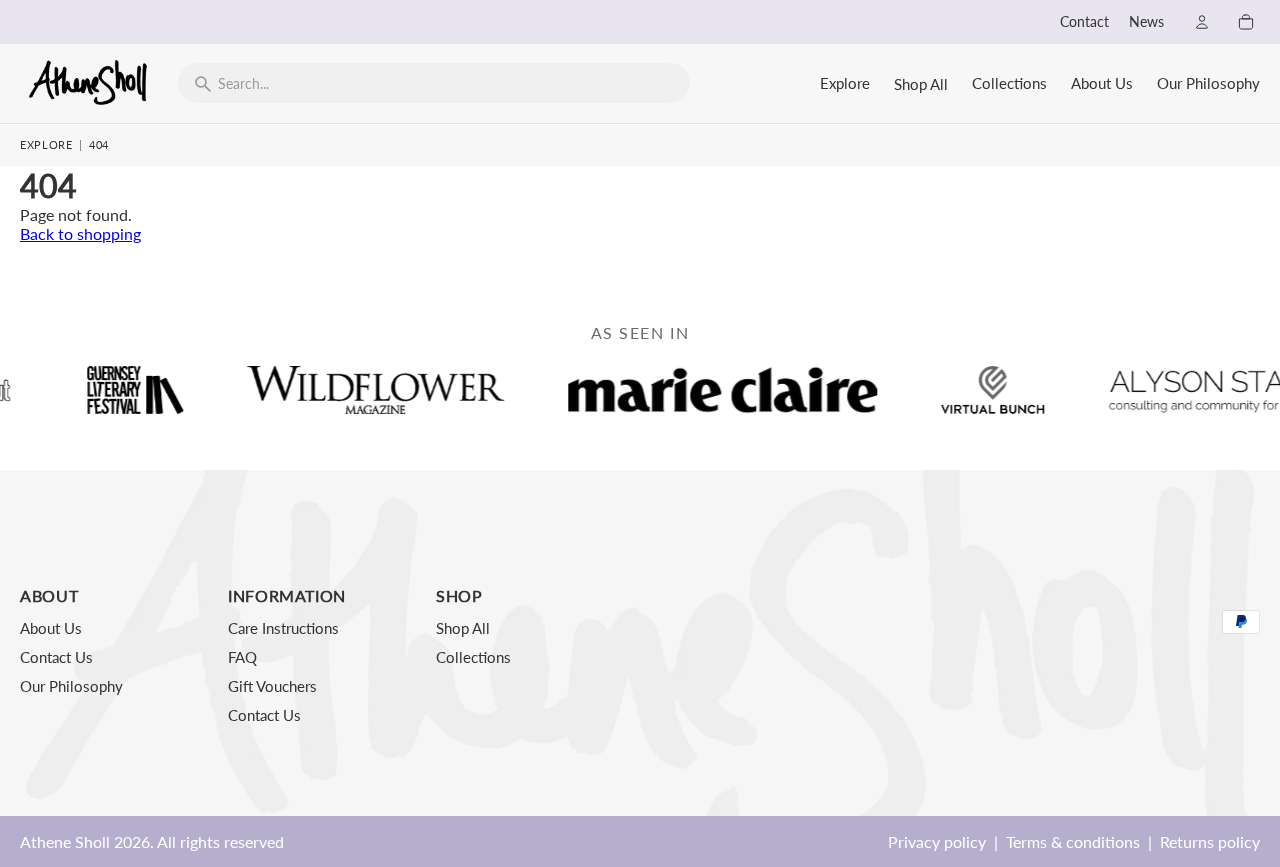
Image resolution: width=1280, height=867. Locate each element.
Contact (1084, 22)
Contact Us (56, 657)
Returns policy (1210, 841)
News (1146, 22)
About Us (1102, 83)
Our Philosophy (1208, 83)
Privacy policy (937, 841)
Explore (845, 83)
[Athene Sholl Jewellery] (89, 82)
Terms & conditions (1073, 841)
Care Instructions (283, 628)
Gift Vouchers (272, 686)
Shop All (921, 84)
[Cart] (1246, 22)
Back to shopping (80, 233)
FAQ (242, 657)
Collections (1009, 83)
